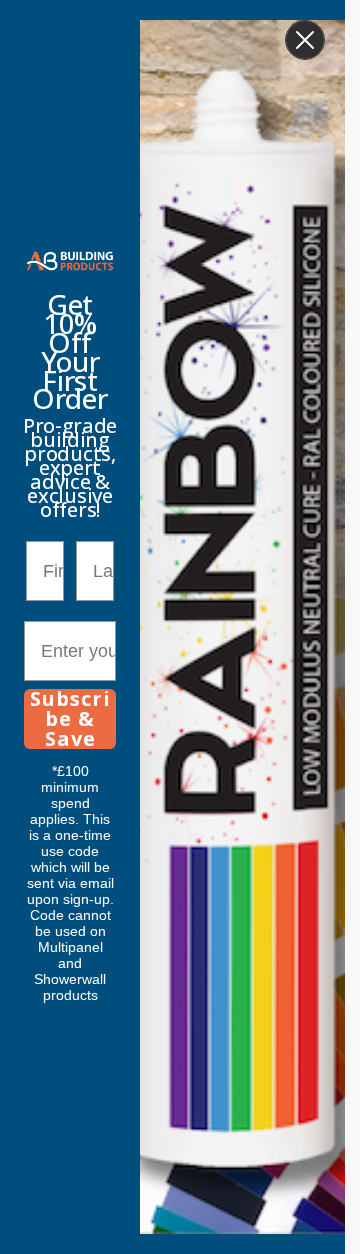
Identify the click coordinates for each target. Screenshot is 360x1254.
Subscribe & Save (70, 719)
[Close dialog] (305, 40)
